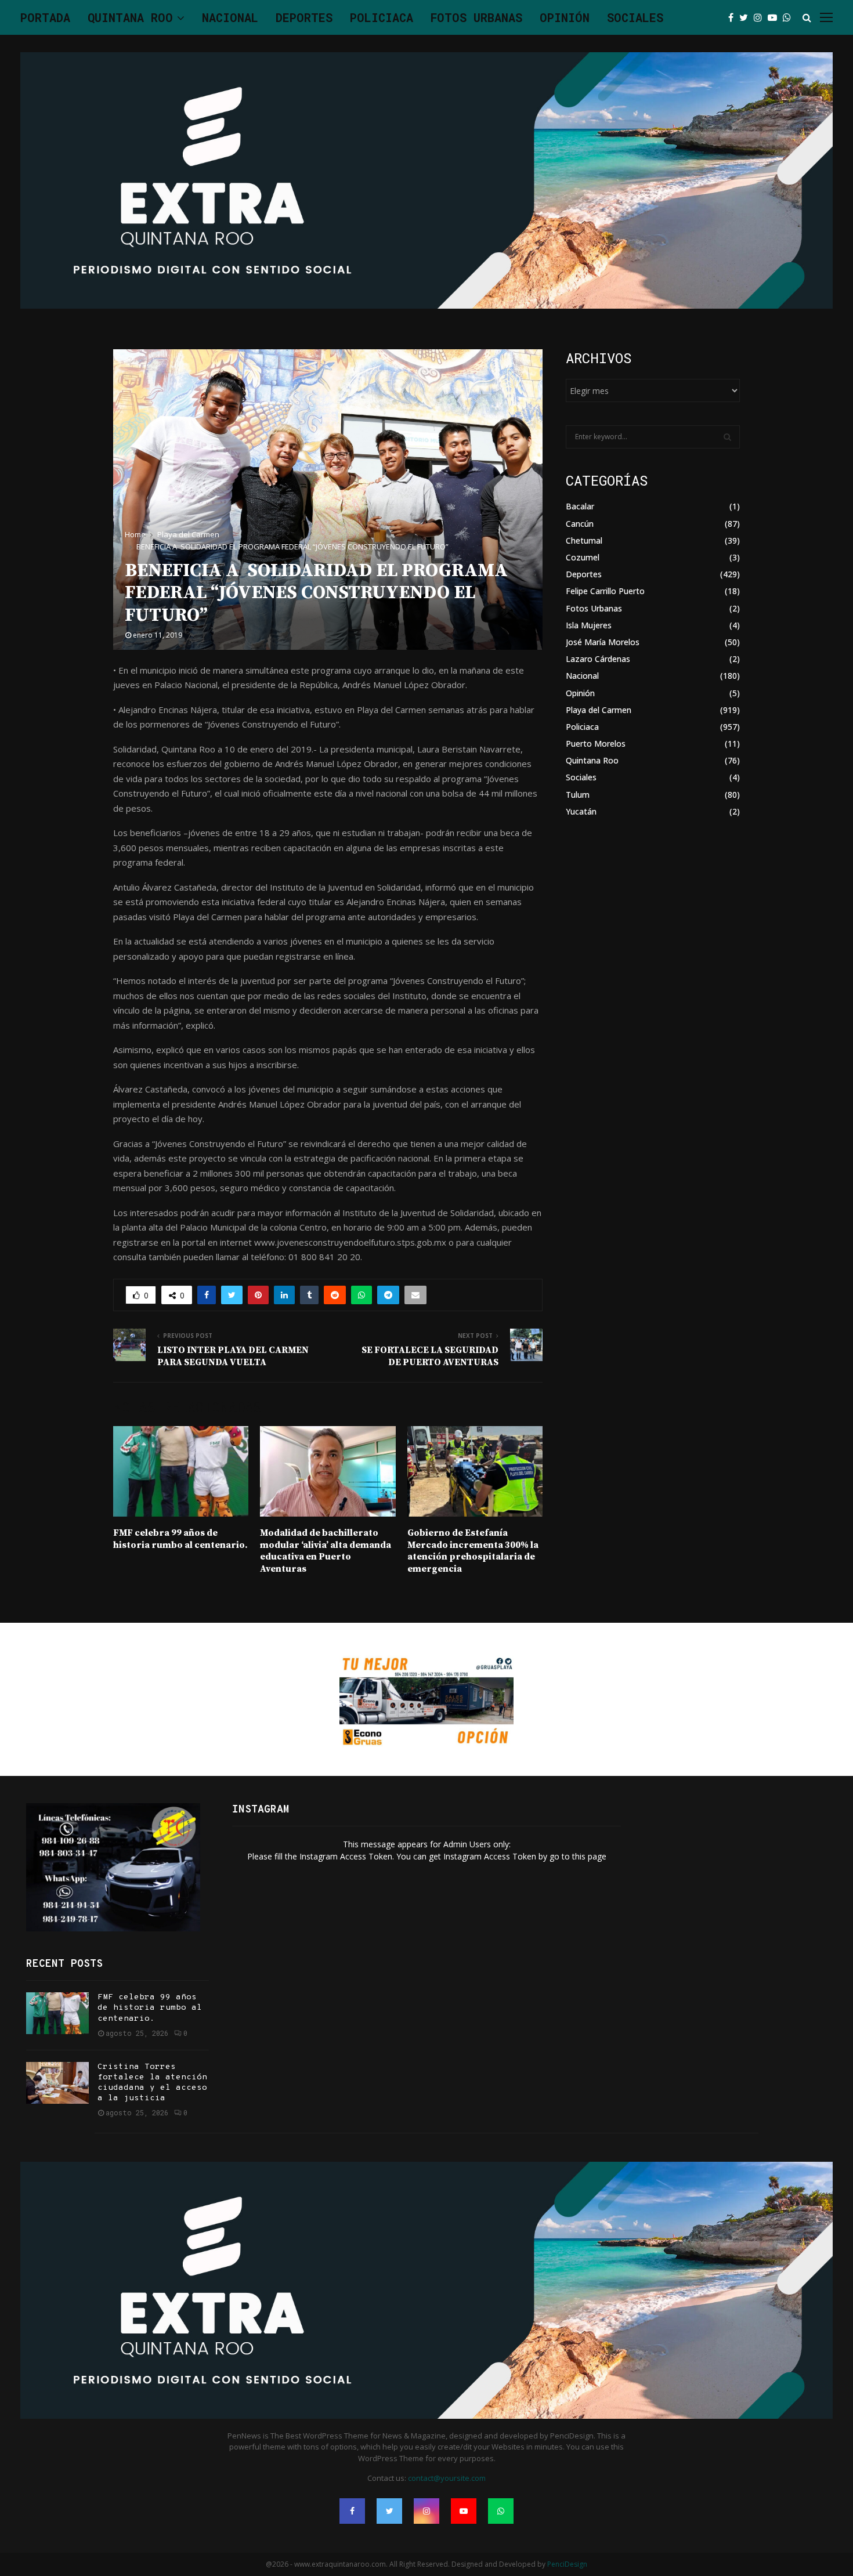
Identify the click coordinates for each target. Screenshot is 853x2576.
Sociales (635, 17)
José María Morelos (603, 642)
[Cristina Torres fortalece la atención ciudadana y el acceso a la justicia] (57, 2083)
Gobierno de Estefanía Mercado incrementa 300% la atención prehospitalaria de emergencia (473, 1551)
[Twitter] (747, 17)
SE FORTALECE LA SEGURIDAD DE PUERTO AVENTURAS (430, 1356)
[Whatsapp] (790, 17)
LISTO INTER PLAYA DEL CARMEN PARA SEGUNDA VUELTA (233, 1356)
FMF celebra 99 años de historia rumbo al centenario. (180, 1539)
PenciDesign (567, 2564)
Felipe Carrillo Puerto (605, 591)
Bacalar (580, 506)
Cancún (580, 524)
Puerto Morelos (596, 744)
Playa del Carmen (599, 710)
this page (589, 1856)
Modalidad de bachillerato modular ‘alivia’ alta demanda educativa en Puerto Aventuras (326, 1551)
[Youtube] (775, 17)
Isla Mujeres (589, 625)
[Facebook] (734, 17)
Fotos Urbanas (476, 17)
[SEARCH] (727, 437)
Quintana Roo (130, 17)
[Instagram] (761, 17)
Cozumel (583, 557)
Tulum (578, 795)
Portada (45, 17)
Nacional (230, 17)
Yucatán (581, 811)
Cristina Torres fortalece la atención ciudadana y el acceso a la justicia (152, 2083)
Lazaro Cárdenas (598, 659)
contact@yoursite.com (447, 2478)
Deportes (304, 17)
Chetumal (584, 540)
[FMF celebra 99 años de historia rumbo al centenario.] (57, 2013)
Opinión (565, 17)
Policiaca (382, 17)
